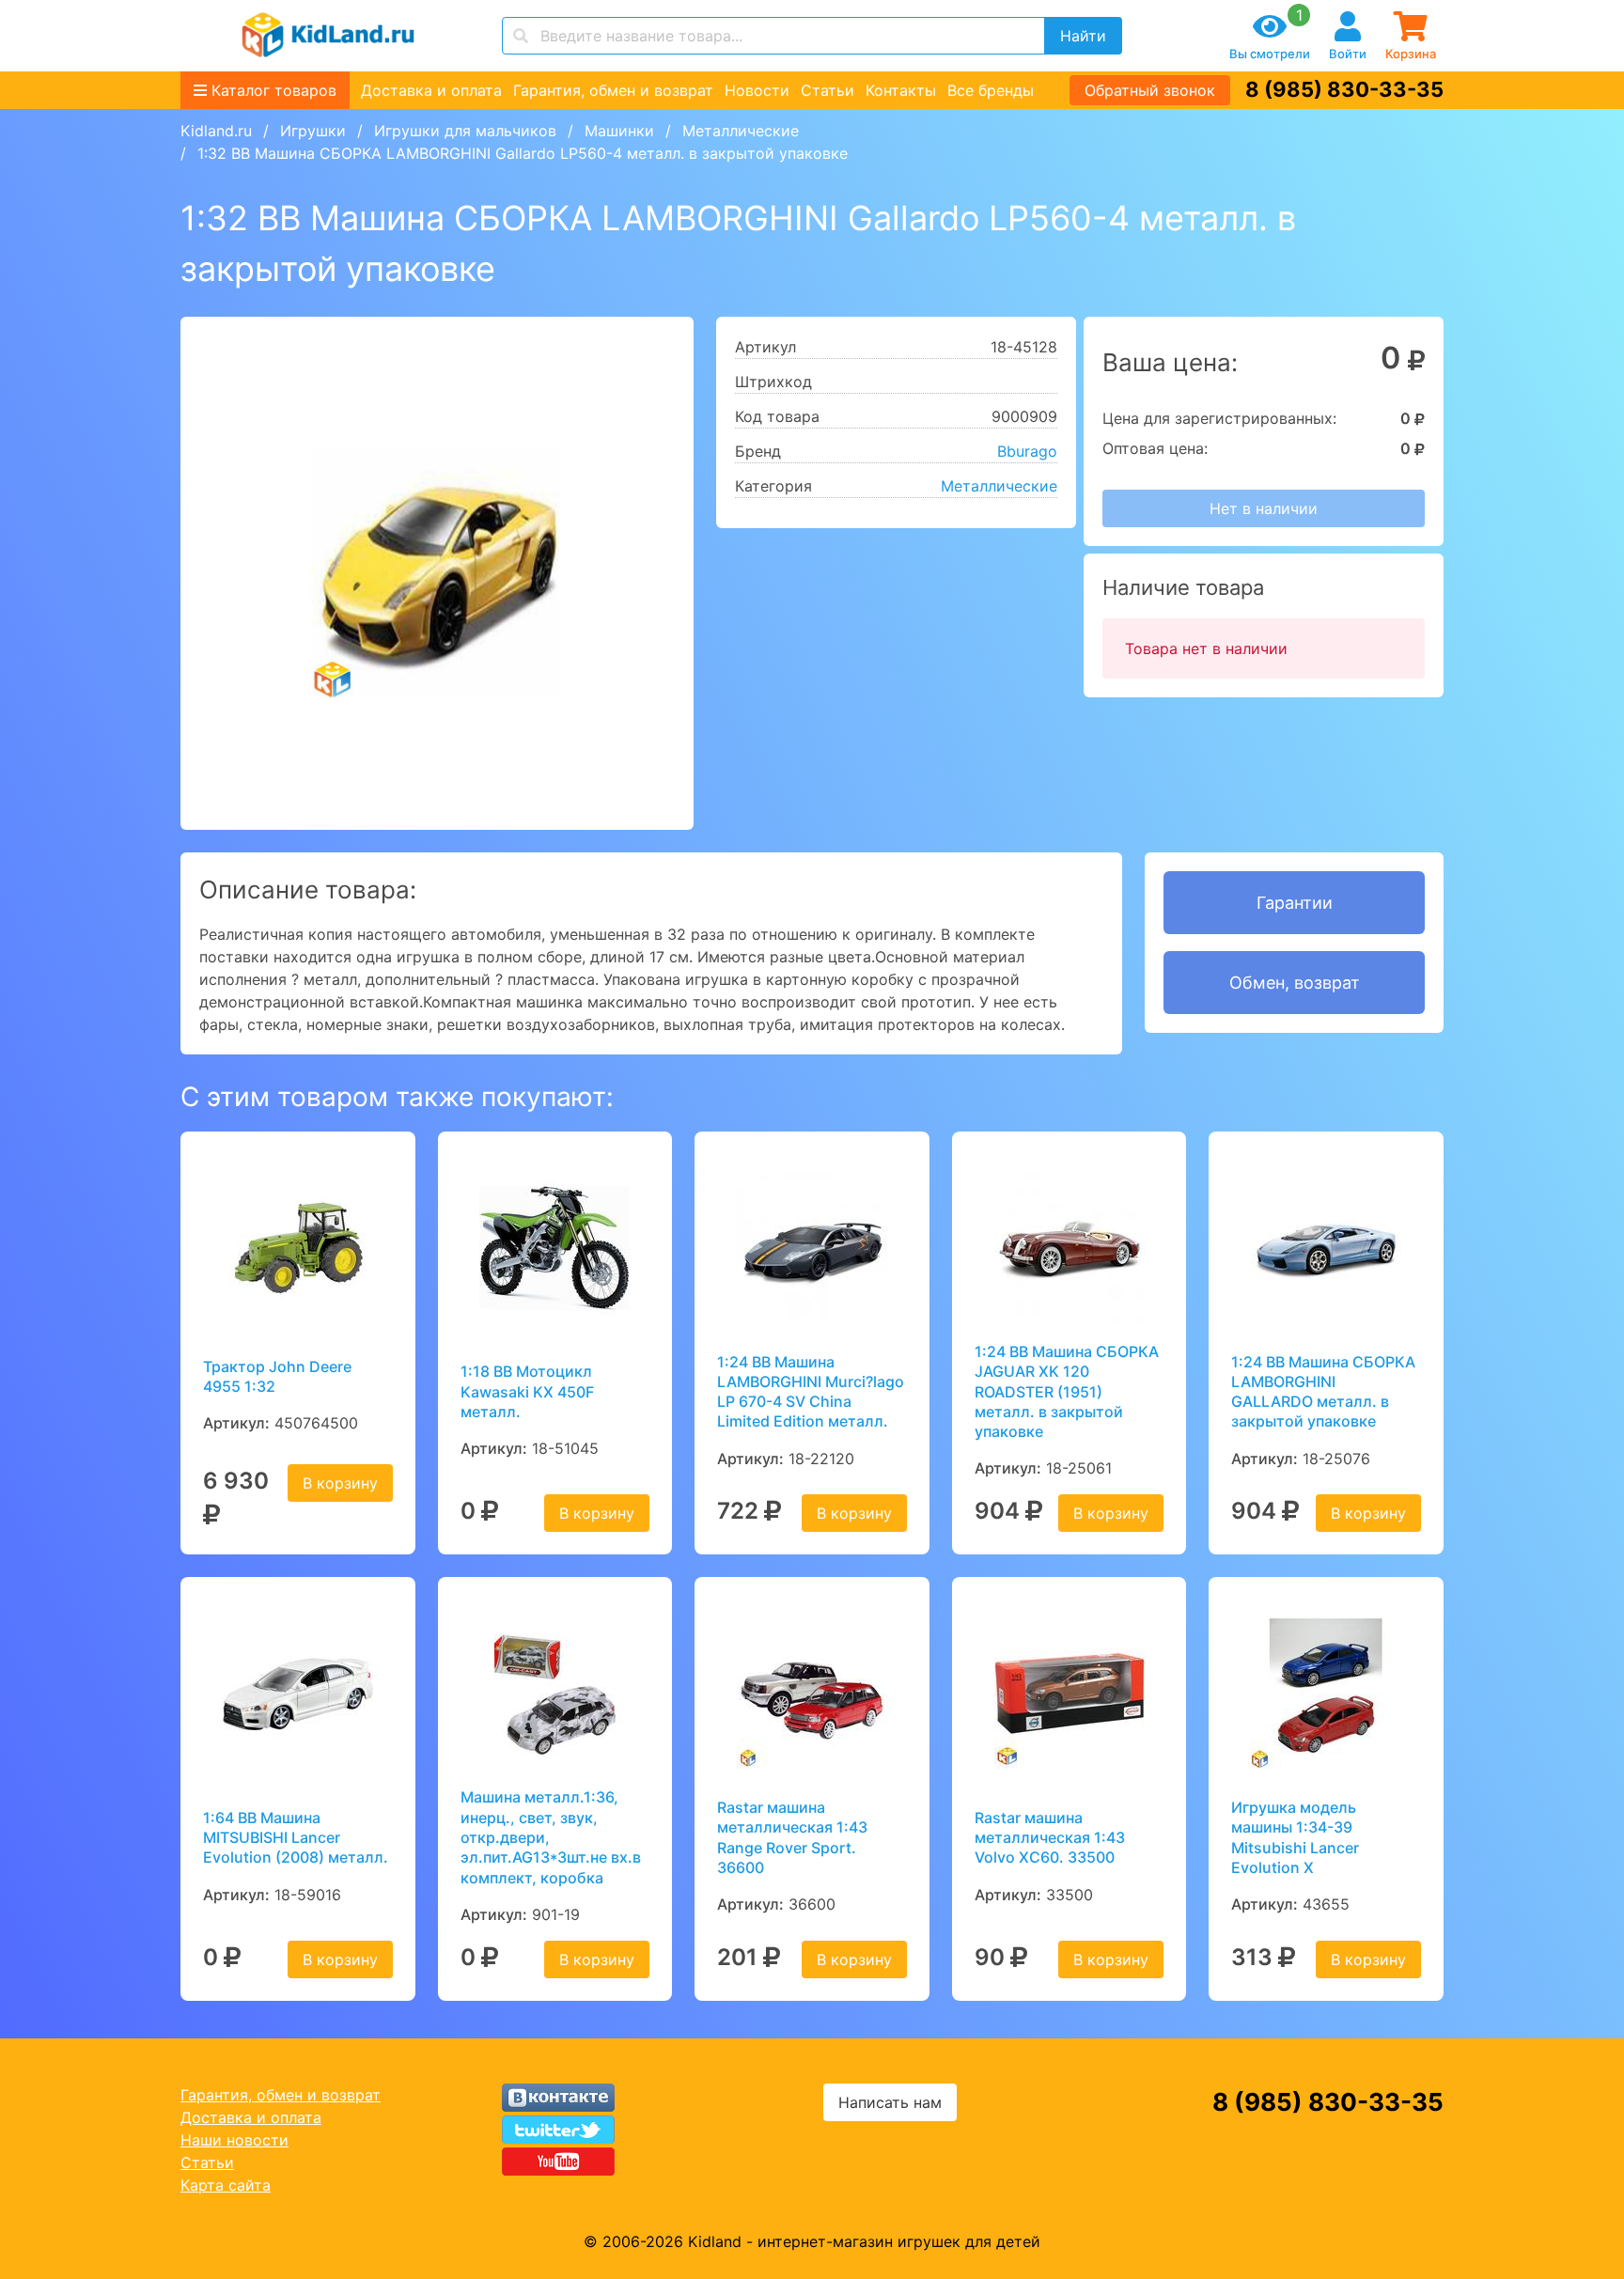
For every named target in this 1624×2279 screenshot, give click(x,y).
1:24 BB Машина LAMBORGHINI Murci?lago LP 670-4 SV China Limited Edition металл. (811, 1392)
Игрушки (313, 131)
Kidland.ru (216, 131)
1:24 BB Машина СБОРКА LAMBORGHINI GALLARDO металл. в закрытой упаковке (1323, 1392)
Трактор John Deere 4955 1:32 (277, 1376)
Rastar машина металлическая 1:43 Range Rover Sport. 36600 (792, 1837)
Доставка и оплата (431, 90)
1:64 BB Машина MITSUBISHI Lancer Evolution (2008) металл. (296, 1838)
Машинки (619, 131)
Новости (757, 90)
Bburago (1027, 451)
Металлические (741, 131)
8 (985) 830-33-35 (1344, 89)
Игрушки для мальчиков (465, 131)
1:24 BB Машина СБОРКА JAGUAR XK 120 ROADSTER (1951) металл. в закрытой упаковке (1067, 1391)
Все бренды (991, 90)
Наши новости (234, 2140)
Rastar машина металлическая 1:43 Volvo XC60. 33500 (1050, 1838)
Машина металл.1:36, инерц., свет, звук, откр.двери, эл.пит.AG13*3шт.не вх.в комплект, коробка (551, 1837)
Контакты (901, 90)
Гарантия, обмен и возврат (613, 90)
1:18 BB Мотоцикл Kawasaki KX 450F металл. (527, 1391)
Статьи (828, 90)
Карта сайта (226, 2185)
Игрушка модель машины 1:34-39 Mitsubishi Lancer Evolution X (1295, 1837)
